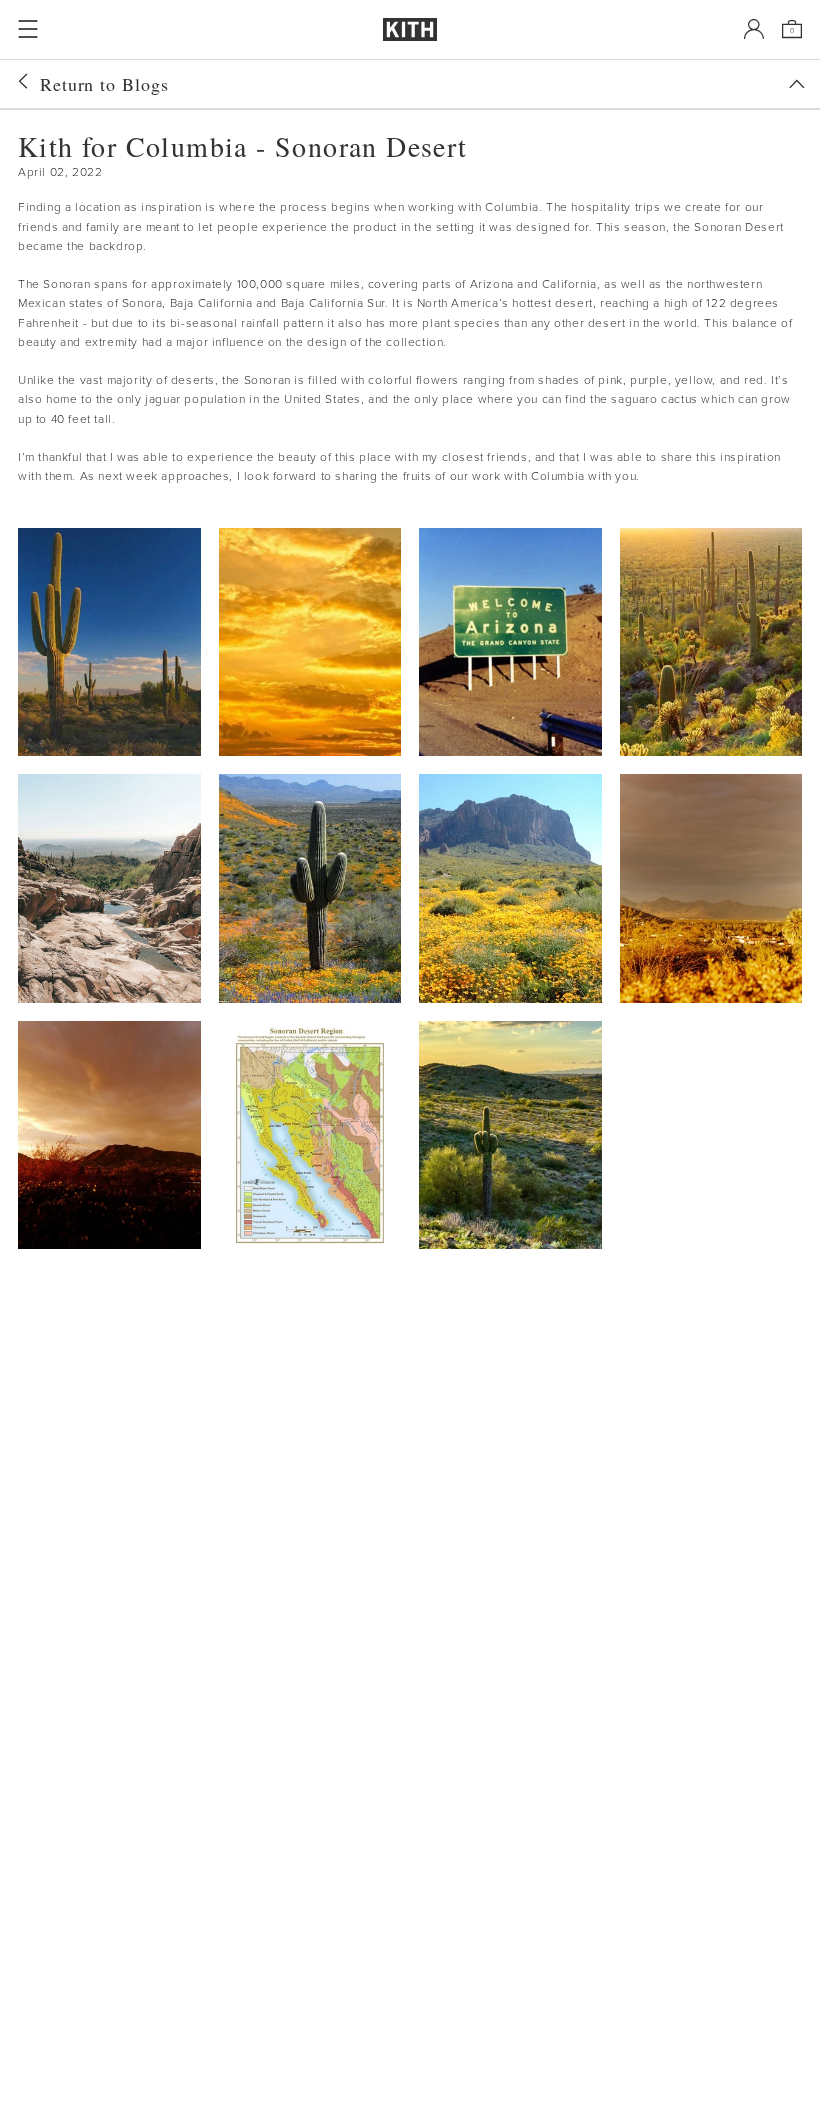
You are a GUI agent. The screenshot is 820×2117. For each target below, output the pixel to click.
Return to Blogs (104, 84)
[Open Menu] (28, 29)
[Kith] (410, 29)
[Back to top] (797, 84)
